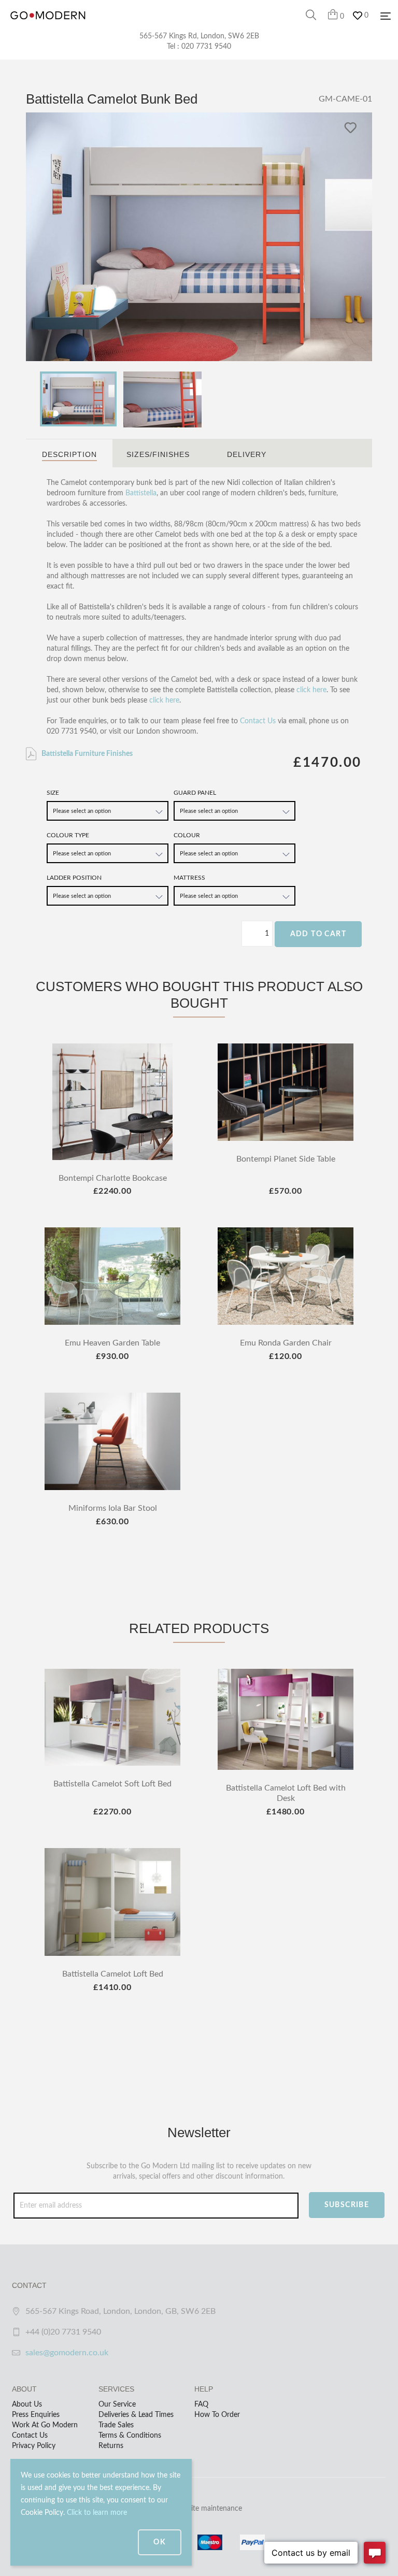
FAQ (201, 2405)
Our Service (117, 2405)
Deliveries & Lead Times (136, 2415)
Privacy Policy (34, 2446)
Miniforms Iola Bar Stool (113, 1508)
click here (311, 690)
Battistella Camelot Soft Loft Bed (112, 1784)
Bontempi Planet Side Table (286, 1159)
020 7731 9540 (206, 47)
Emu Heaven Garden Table (112, 1343)
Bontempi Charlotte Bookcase (113, 1178)
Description (69, 454)
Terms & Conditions (130, 2436)
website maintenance (208, 2509)
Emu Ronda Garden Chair (286, 1343)
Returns (111, 2446)
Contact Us (258, 721)
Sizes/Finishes (158, 454)
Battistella (141, 493)
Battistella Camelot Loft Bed (113, 1974)
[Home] (48, 26)
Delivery (247, 454)
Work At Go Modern (45, 2425)
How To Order (217, 2415)
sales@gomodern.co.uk (67, 2353)
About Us (27, 2405)
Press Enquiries (36, 2415)
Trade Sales (116, 2425)
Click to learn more (97, 2513)
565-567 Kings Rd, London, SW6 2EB (199, 36)
